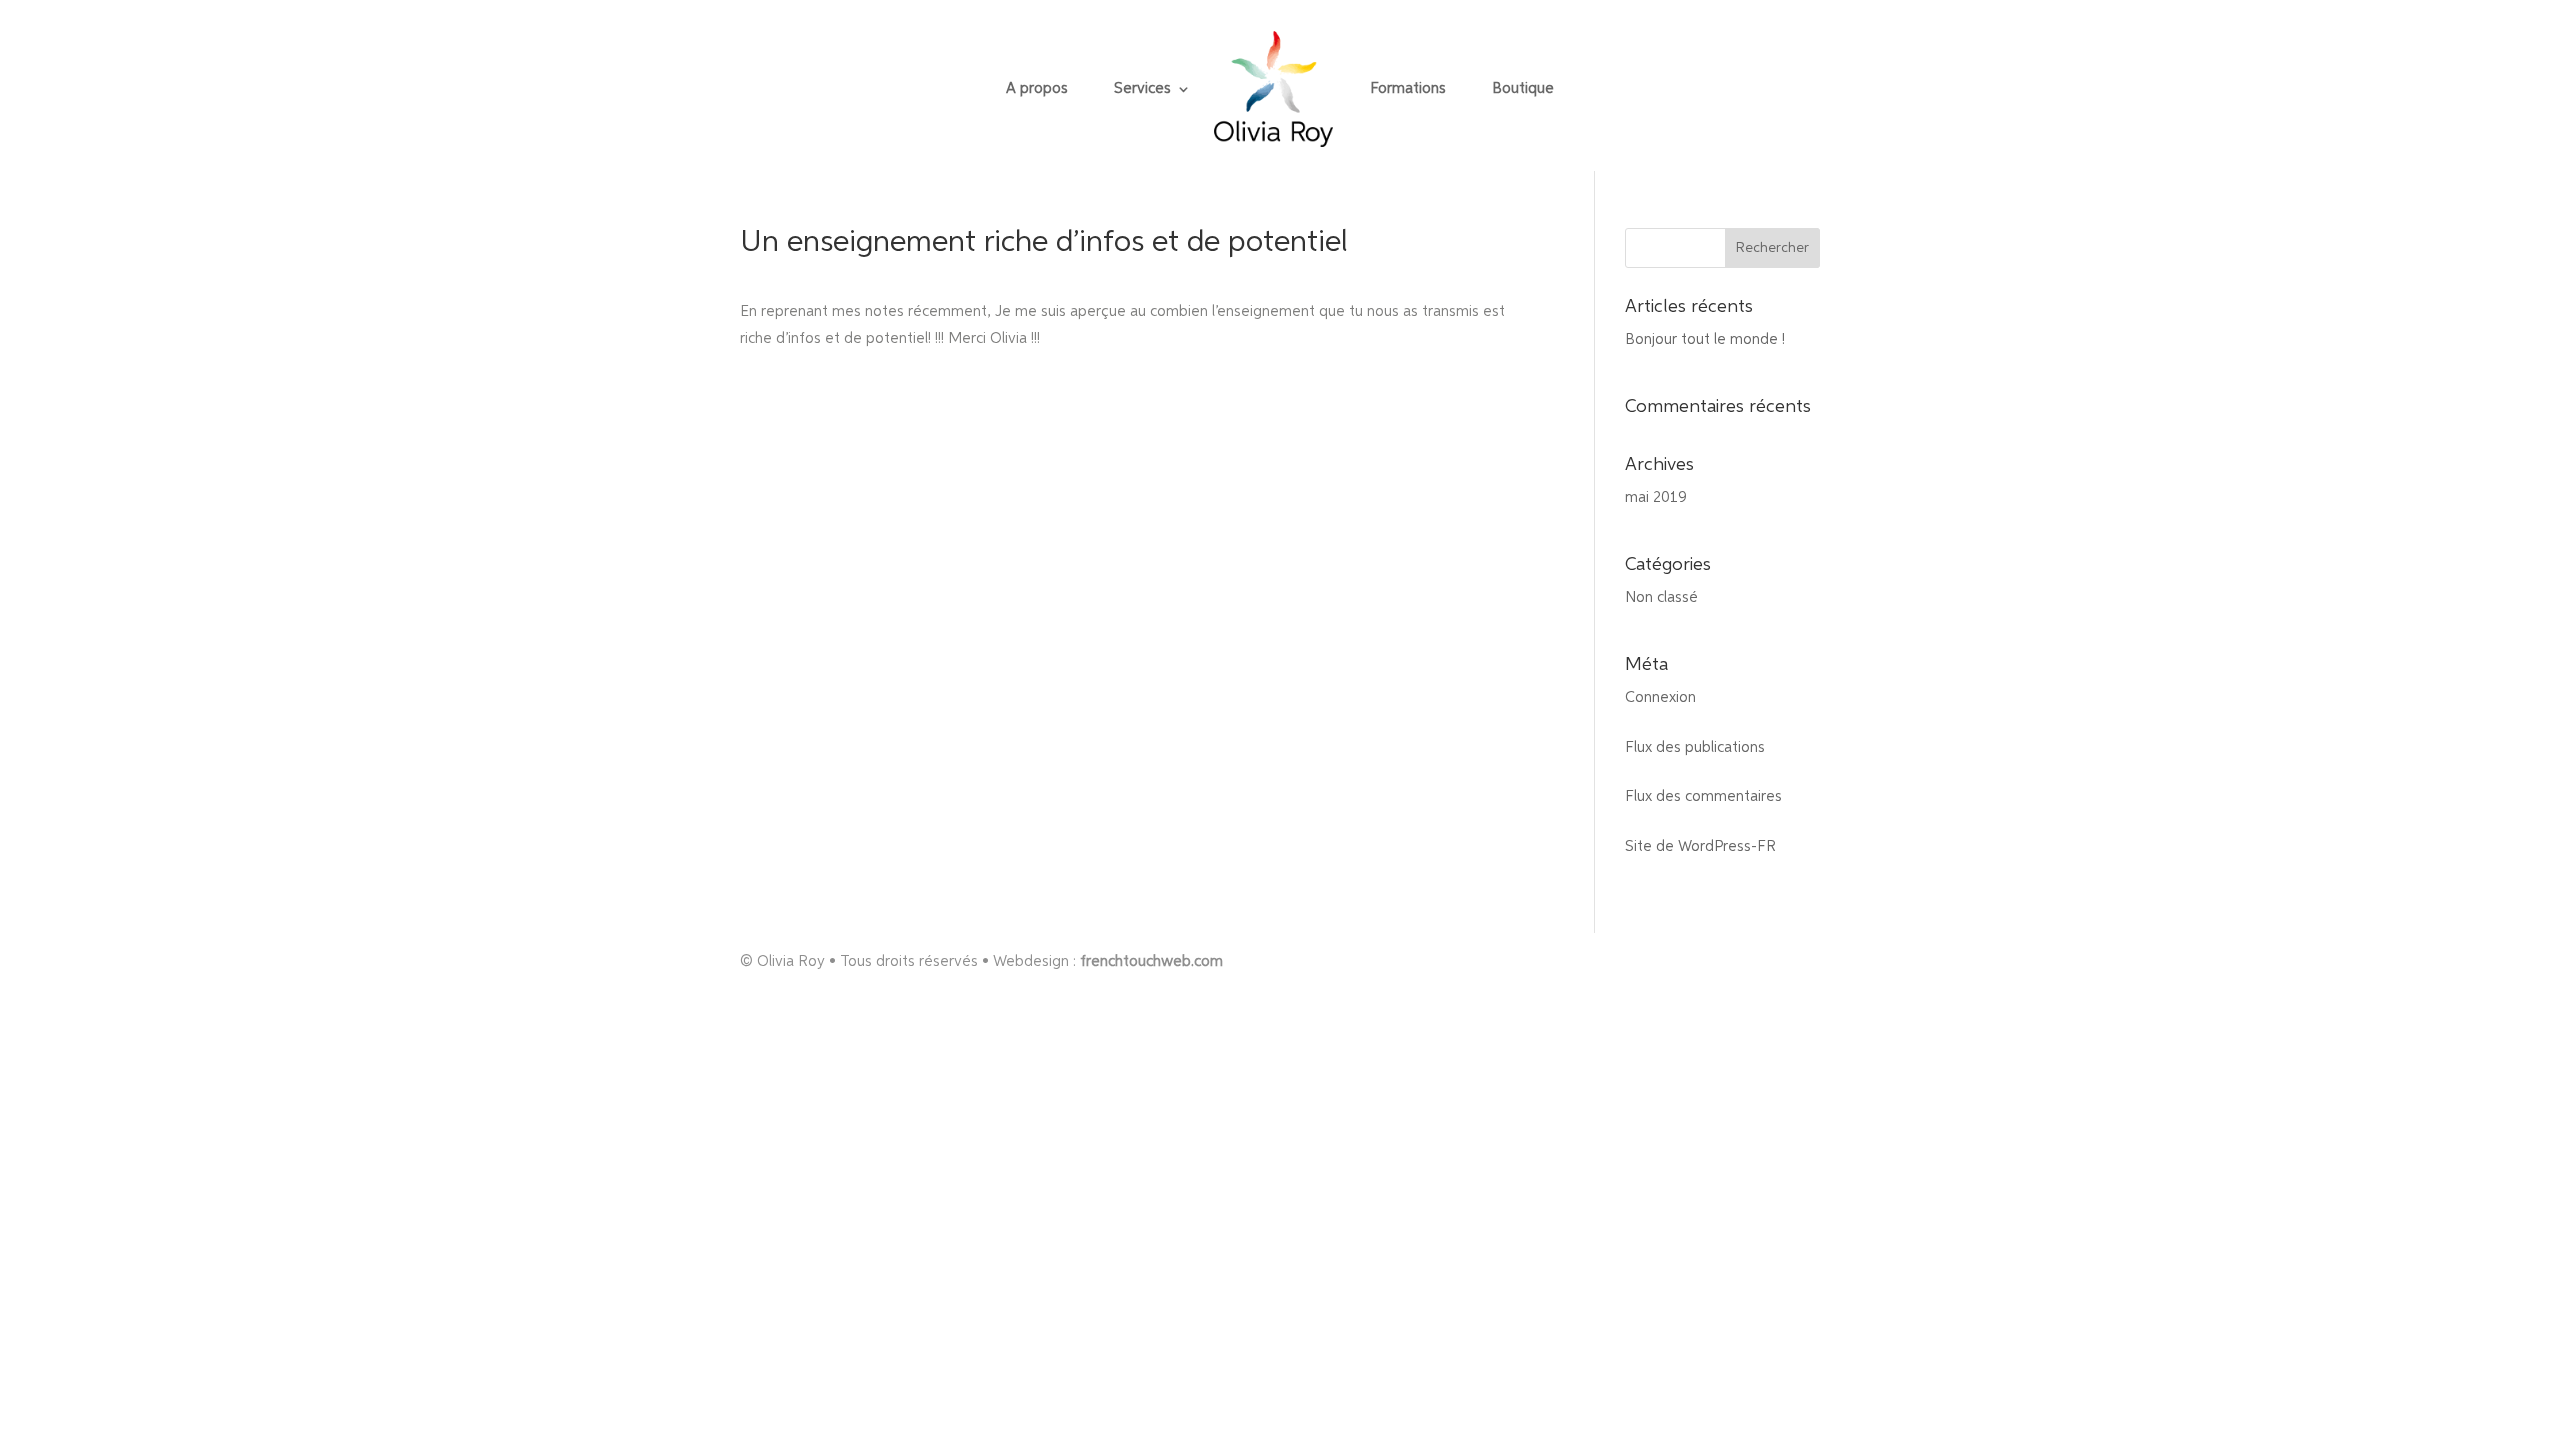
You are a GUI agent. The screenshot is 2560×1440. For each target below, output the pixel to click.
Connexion (1660, 697)
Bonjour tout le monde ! (1705, 339)
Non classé (1661, 597)
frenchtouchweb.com (1151, 961)
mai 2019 (1656, 497)
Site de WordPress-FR (1700, 846)
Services (1142, 89)
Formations (1408, 89)
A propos (1037, 89)
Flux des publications (1695, 747)
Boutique (1523, 89)
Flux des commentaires (1703, 796)
